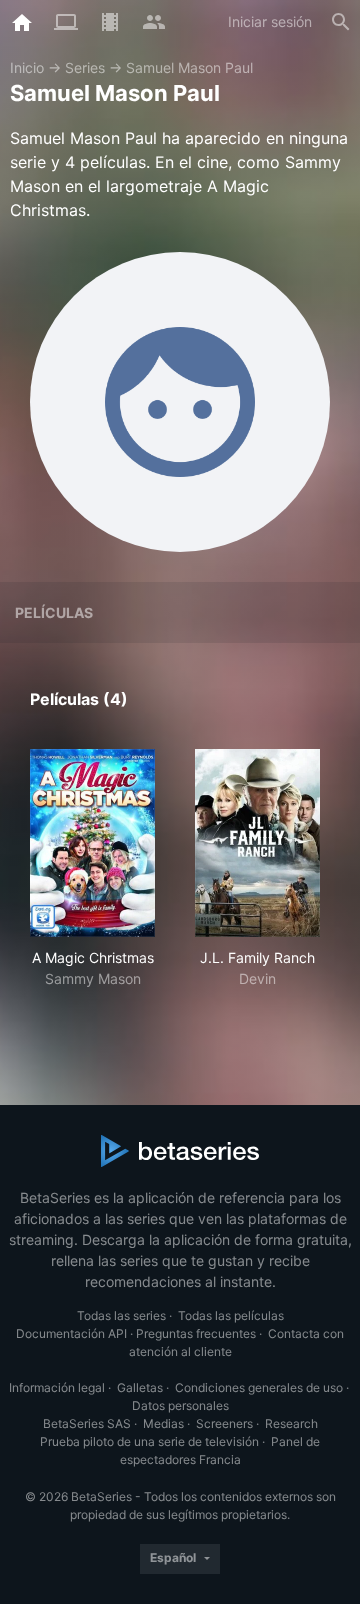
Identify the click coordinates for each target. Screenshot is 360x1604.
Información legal (57, 1387)
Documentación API (71, 1333)
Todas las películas (231, 1315)
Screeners (224, 1423)
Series (85, 67)
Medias (163, 1423)
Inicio (27, 67)
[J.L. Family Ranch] (257, 843)
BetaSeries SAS (87, 1423)
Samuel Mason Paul (189, 67)
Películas (54, 612)
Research (291, 1423)
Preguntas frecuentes (196, 1333)
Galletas (140, 1387)
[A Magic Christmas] (92, 843)
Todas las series (121, 1315)
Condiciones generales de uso (259, 1387)
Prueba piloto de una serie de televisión (149, 1441)
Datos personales (180, 1405)
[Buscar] (341, 22)
